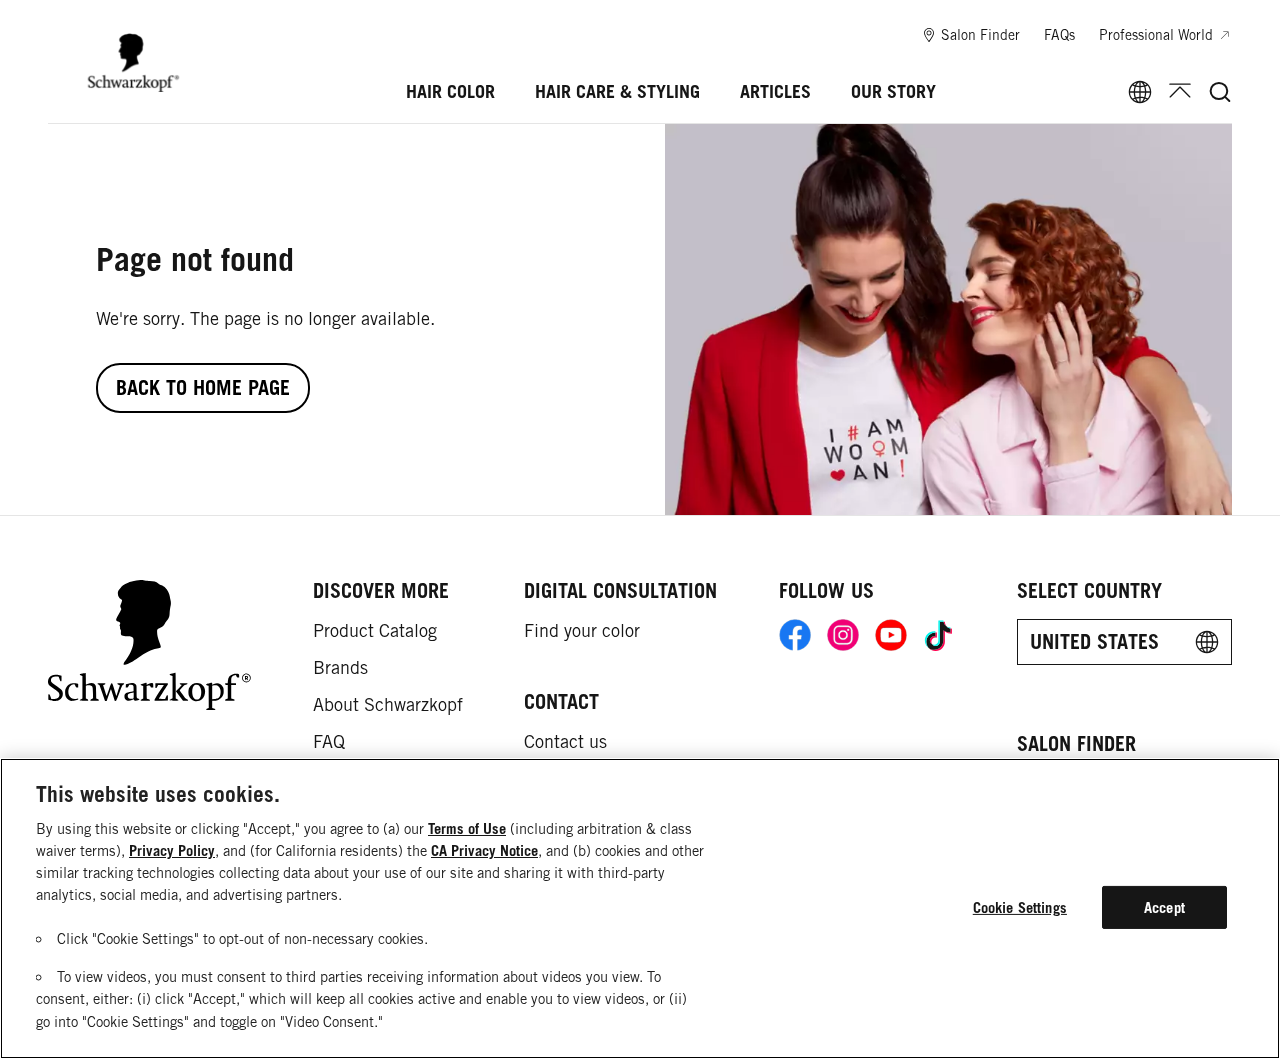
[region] (640, 908)
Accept (1164, 907)
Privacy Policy (172, 850)
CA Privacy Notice (484, 850)
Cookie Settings (1020, 907)
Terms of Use (467, 828)
